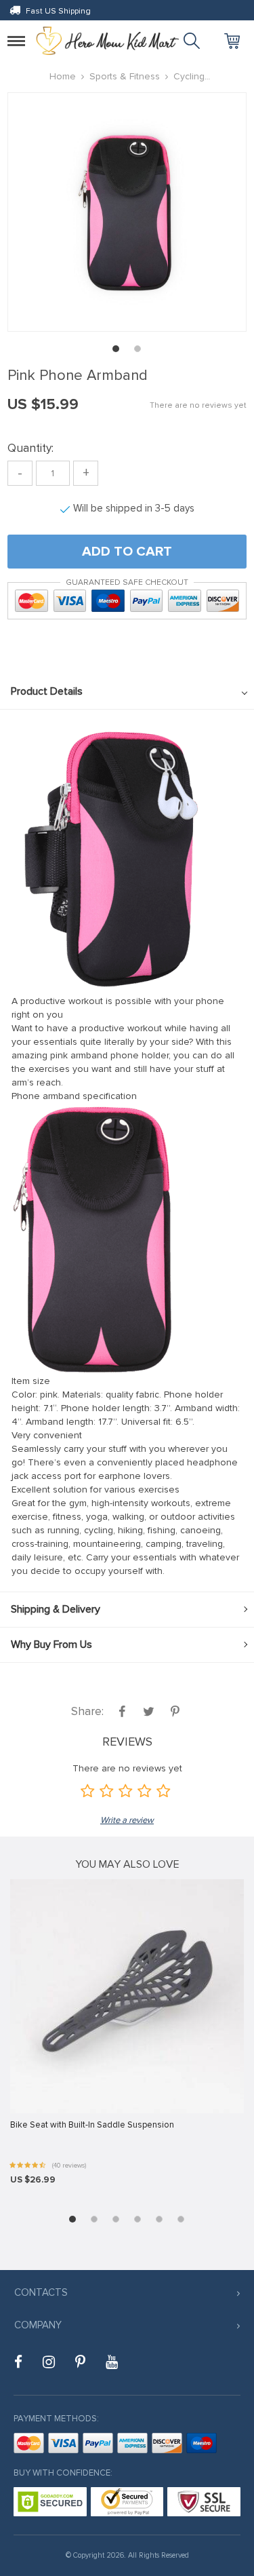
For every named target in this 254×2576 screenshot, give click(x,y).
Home (63, 76)
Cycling (189, 76)
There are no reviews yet (198, 405)
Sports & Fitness (125, 76)
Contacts (41, 2292)
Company (38, 2325)
